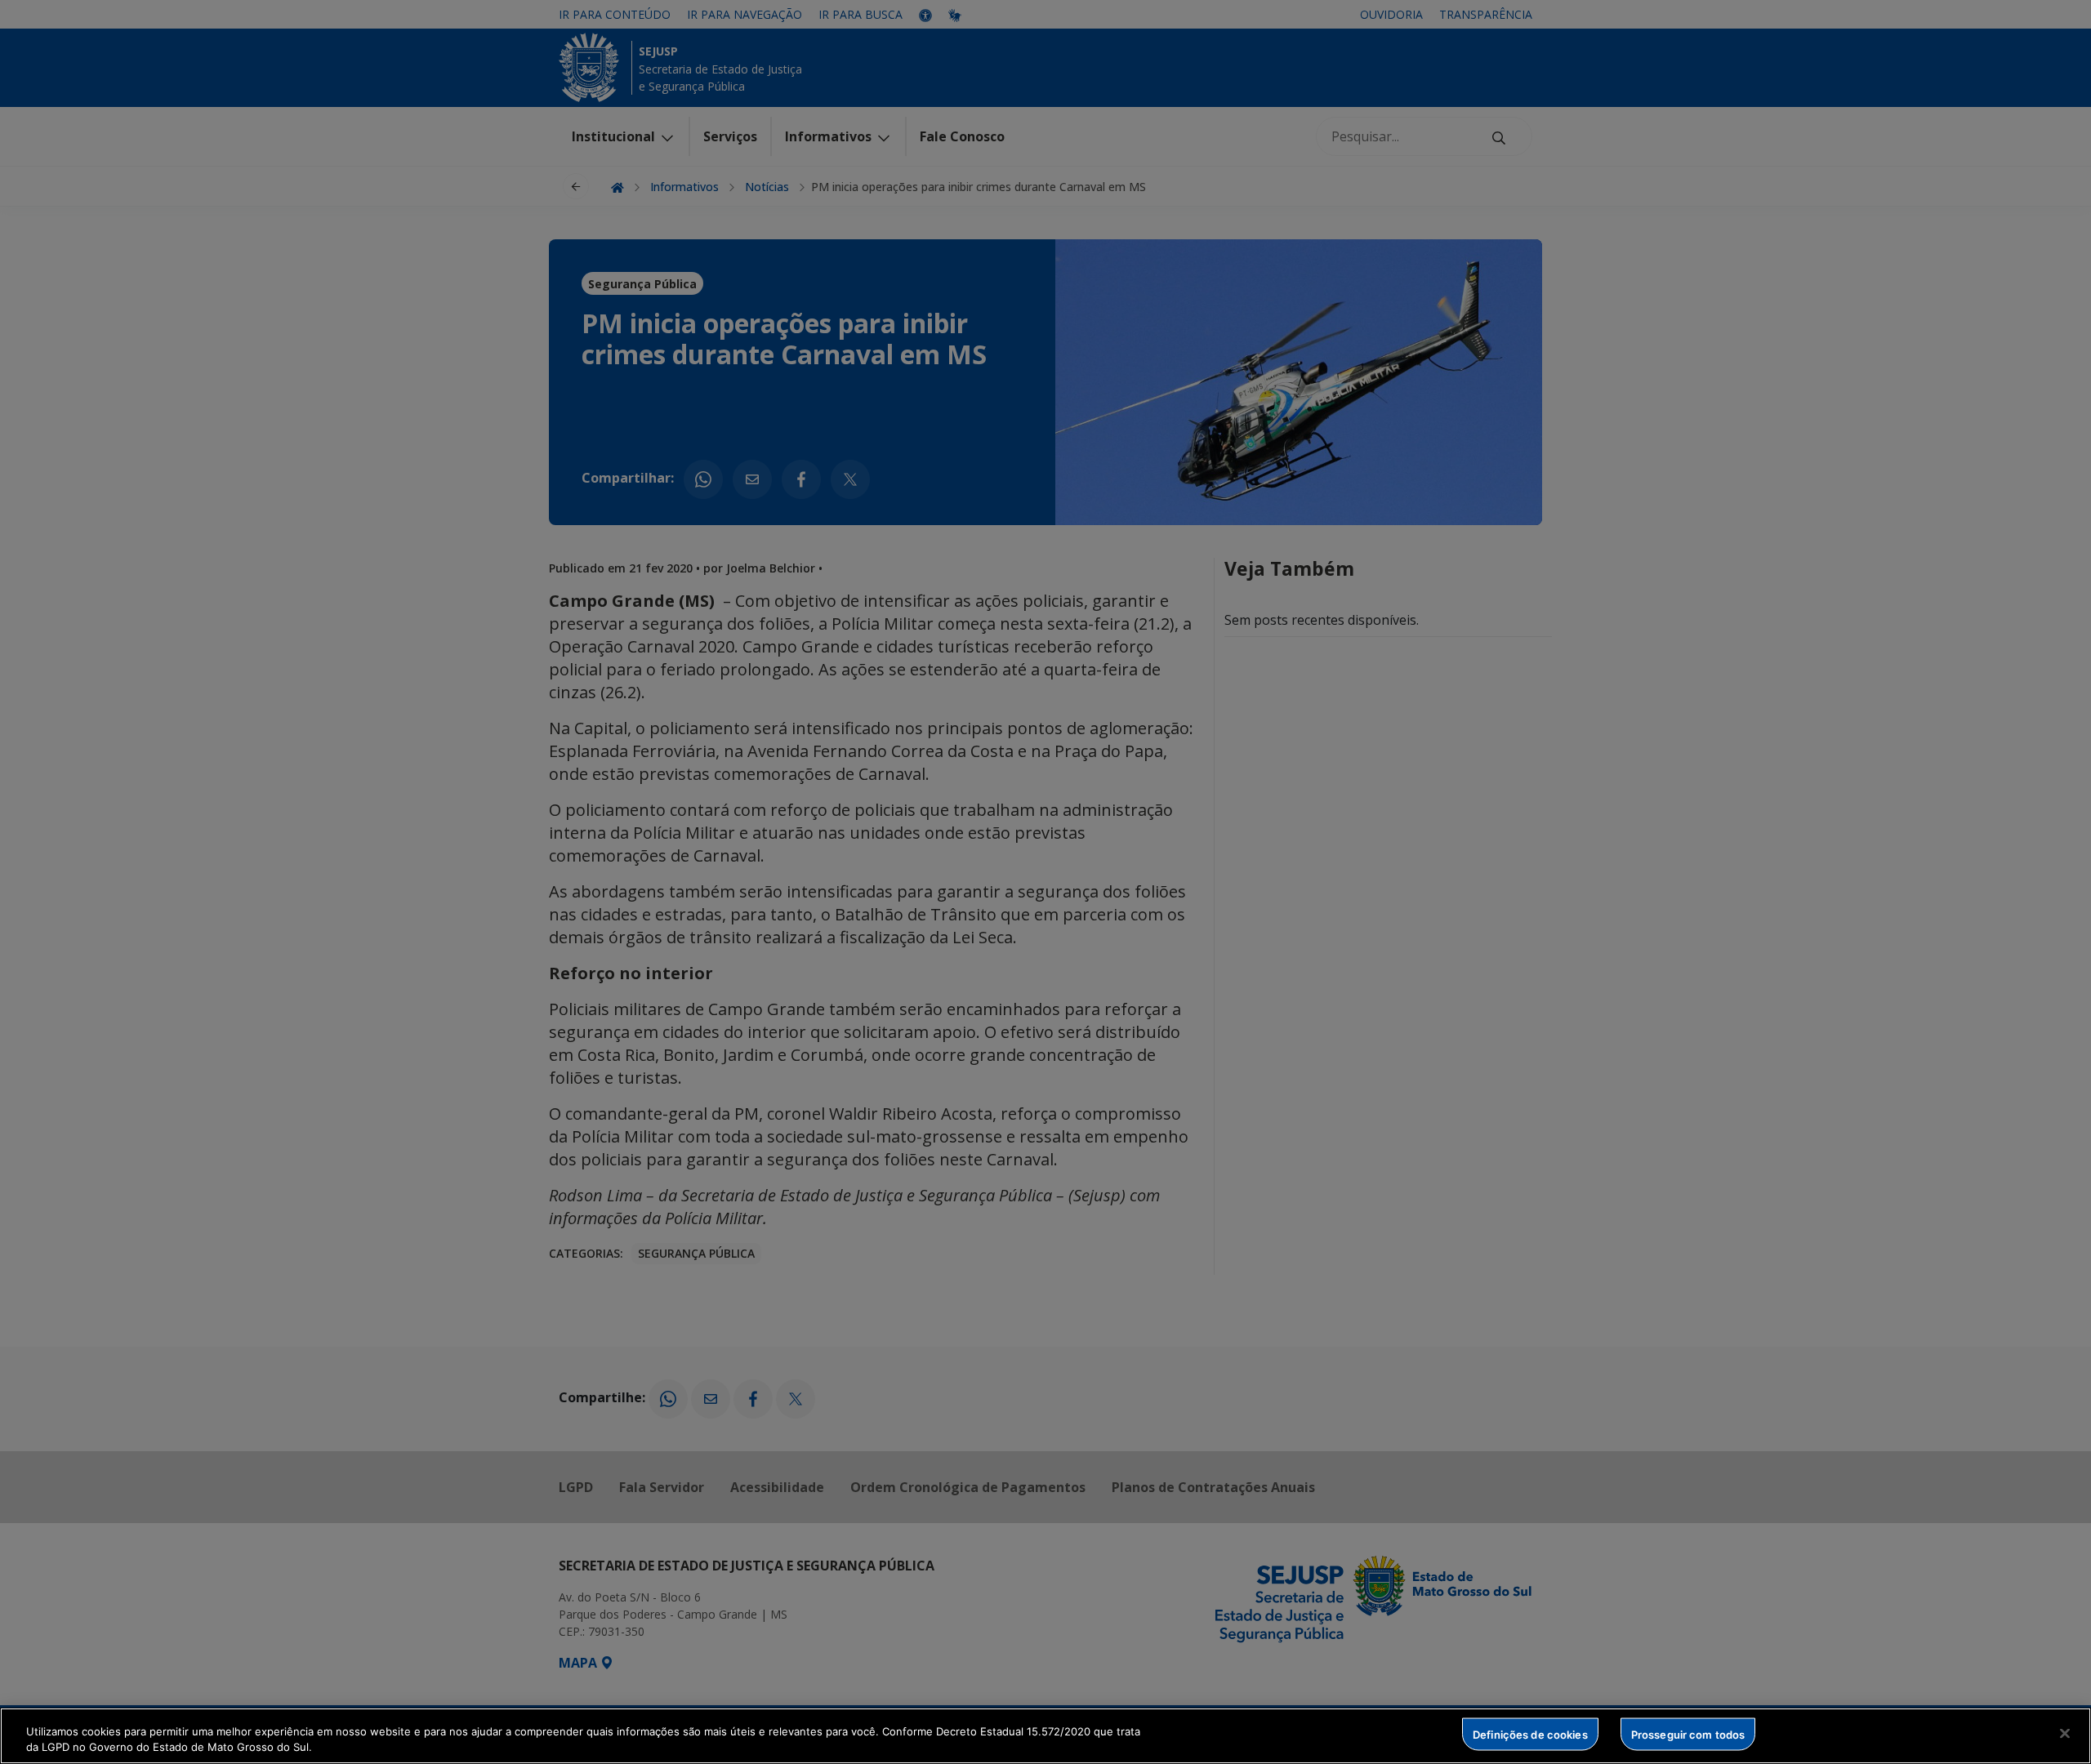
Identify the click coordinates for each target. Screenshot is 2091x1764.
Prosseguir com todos (1688, 1734)
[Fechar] (2065, 1734)
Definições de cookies (1530, 1734)
